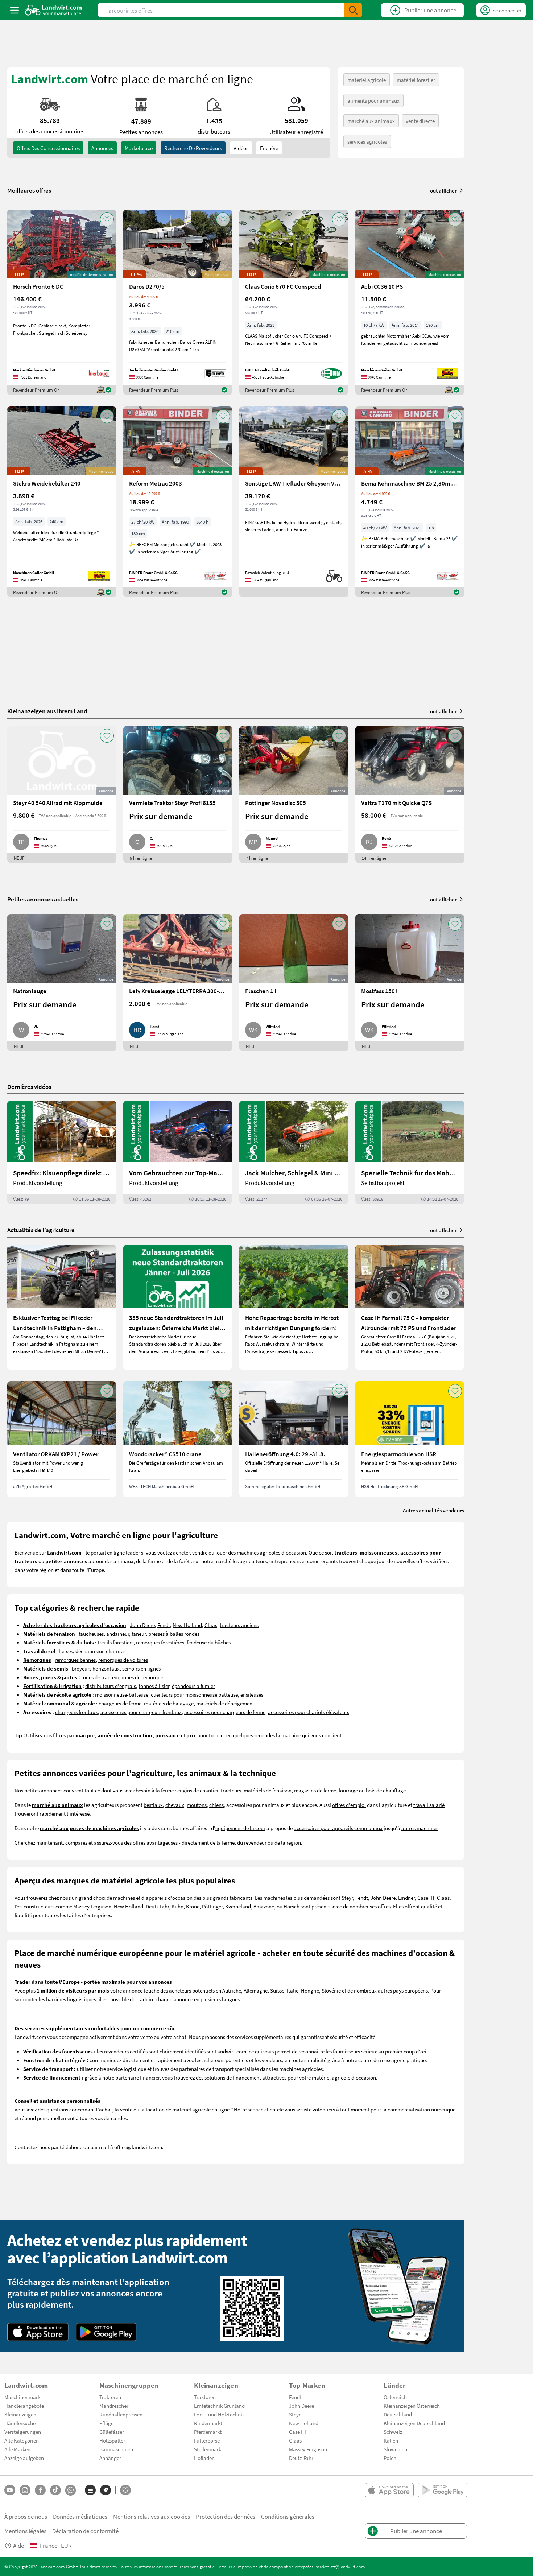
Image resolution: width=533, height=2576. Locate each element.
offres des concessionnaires (48, 148)
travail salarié (429, 1805)
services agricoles (367, 141)
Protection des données (226, 2516)
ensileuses (252, 1694)
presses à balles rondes (174, 1634)
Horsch (292, 1906)
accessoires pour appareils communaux (338, 1828)
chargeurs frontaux (77, 1712)
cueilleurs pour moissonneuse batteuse (194, 1694)
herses (66, 1651)
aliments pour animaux (373, 100)
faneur (139, 1634)
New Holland (187, 1625)
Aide (18, 2545)
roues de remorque (142, 1677)
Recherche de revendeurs (193, 148)
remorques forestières (160, 1642)
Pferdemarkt (208, 2432)
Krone (193, 1906)
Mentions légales (25, 2531)
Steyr (347, 1898)
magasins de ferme (315, 1790)
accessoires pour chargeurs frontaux (141, 1712)
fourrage (348, 1790)
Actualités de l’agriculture (41, 1230)
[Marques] (106, 2490)
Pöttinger (212, 1906)
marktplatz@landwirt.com (340, 2567)
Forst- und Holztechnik (219, 2414)
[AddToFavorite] (107, 219)
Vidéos (241, 148)
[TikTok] (55, 2490)
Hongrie (310, 1990)
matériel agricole (367, 80)
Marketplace (139, 148)
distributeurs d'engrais (111, 1686)
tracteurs (231, 1790)
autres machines (420, 1828)
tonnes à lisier (154, 1686)
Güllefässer (112, 2432)
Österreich (395, 2397)
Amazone (264, 1906)
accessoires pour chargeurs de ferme (225, 1712)
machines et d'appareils (140, 1898)
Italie (293, 1990)
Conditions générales (288, 2516)
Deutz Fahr (157, 1906)
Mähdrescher (114, 2406)
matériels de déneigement (225, 1703)
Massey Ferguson (92, 1906)
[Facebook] (40, 2490)
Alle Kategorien (22, 2440)
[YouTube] (10, 2490)
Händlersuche (20, 2423)
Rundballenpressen (121, 2414)
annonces (102, 148)
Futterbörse (207, 2440)
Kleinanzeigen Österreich (412, 2406)
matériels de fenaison (268, 1790)
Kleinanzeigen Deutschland (414, 2423)
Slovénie (331, 1990)
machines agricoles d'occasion (271, 1552)
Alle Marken (17, 2449)
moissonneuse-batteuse (122, 1694)
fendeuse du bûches (209, 1642)
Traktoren (110, 2397)
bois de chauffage (386, 1790)
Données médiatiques (80, 2516)
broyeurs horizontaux (96, 1668)
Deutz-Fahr (301, 2458)
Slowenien (395, 2449)
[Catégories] (90, 2490)
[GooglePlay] (106, 2332)
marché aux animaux (371, 121)
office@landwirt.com (138, 2147)
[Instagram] (25, 2490)
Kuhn (177, 1906)
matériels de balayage (169, 1703)
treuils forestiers (115, 1642)
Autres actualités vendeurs (433, 1510)
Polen (390, 2458)
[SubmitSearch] (353, 10)
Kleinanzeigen (20, 2414)
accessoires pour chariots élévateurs (309, 1712)
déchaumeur (89, 1651)
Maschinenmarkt (23, 2397)
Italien (391, 2440)
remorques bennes (75, 1660)
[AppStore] (38, 2332)
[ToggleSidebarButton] (15, 10)
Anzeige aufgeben (24, 2458)
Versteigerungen (23, 2432)
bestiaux (153, 1805)
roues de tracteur (100, 1677)
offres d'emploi (349, 1805)
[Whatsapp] (71, 2490)
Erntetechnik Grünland (219, 2406)
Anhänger (110, 2458)
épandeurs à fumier (193, 1686)
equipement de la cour (240, 1828)
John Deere (142, 1625)
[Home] (53, 10)
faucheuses (91, 1634)
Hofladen (204, 2458)
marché (223, 1561)
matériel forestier (416, 80)
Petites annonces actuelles (43, 899)
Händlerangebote (24, 2406)
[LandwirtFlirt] (125, 2490)
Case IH (426, 1898)
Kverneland (238, 1906)
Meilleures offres (29, 190)
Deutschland (398, 2414)
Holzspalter (112, 2440)
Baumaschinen (116, 2449)
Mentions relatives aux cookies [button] (152, 2516)
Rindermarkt (208, 2423)
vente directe (420, 121)
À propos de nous (26, 2516)
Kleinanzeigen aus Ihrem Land (47, 711)
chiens (216, 1805)
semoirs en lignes (141, 1668)
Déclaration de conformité (85, 2531)
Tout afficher (442, 190)
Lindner (406, 1898)
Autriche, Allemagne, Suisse (253, 1990)
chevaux (175, 1805)
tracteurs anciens (239, 1625)
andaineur (118, 1634)
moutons (197, 1805)
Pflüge (106, 2423)
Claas (211, 1625)
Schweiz (393, 2432)
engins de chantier (198, 1790)
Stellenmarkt (208, 2449)
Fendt (164, 1625)
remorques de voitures (123, 1660)
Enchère (269, 148)
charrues (116, 1651)
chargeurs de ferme (120, 1703)
